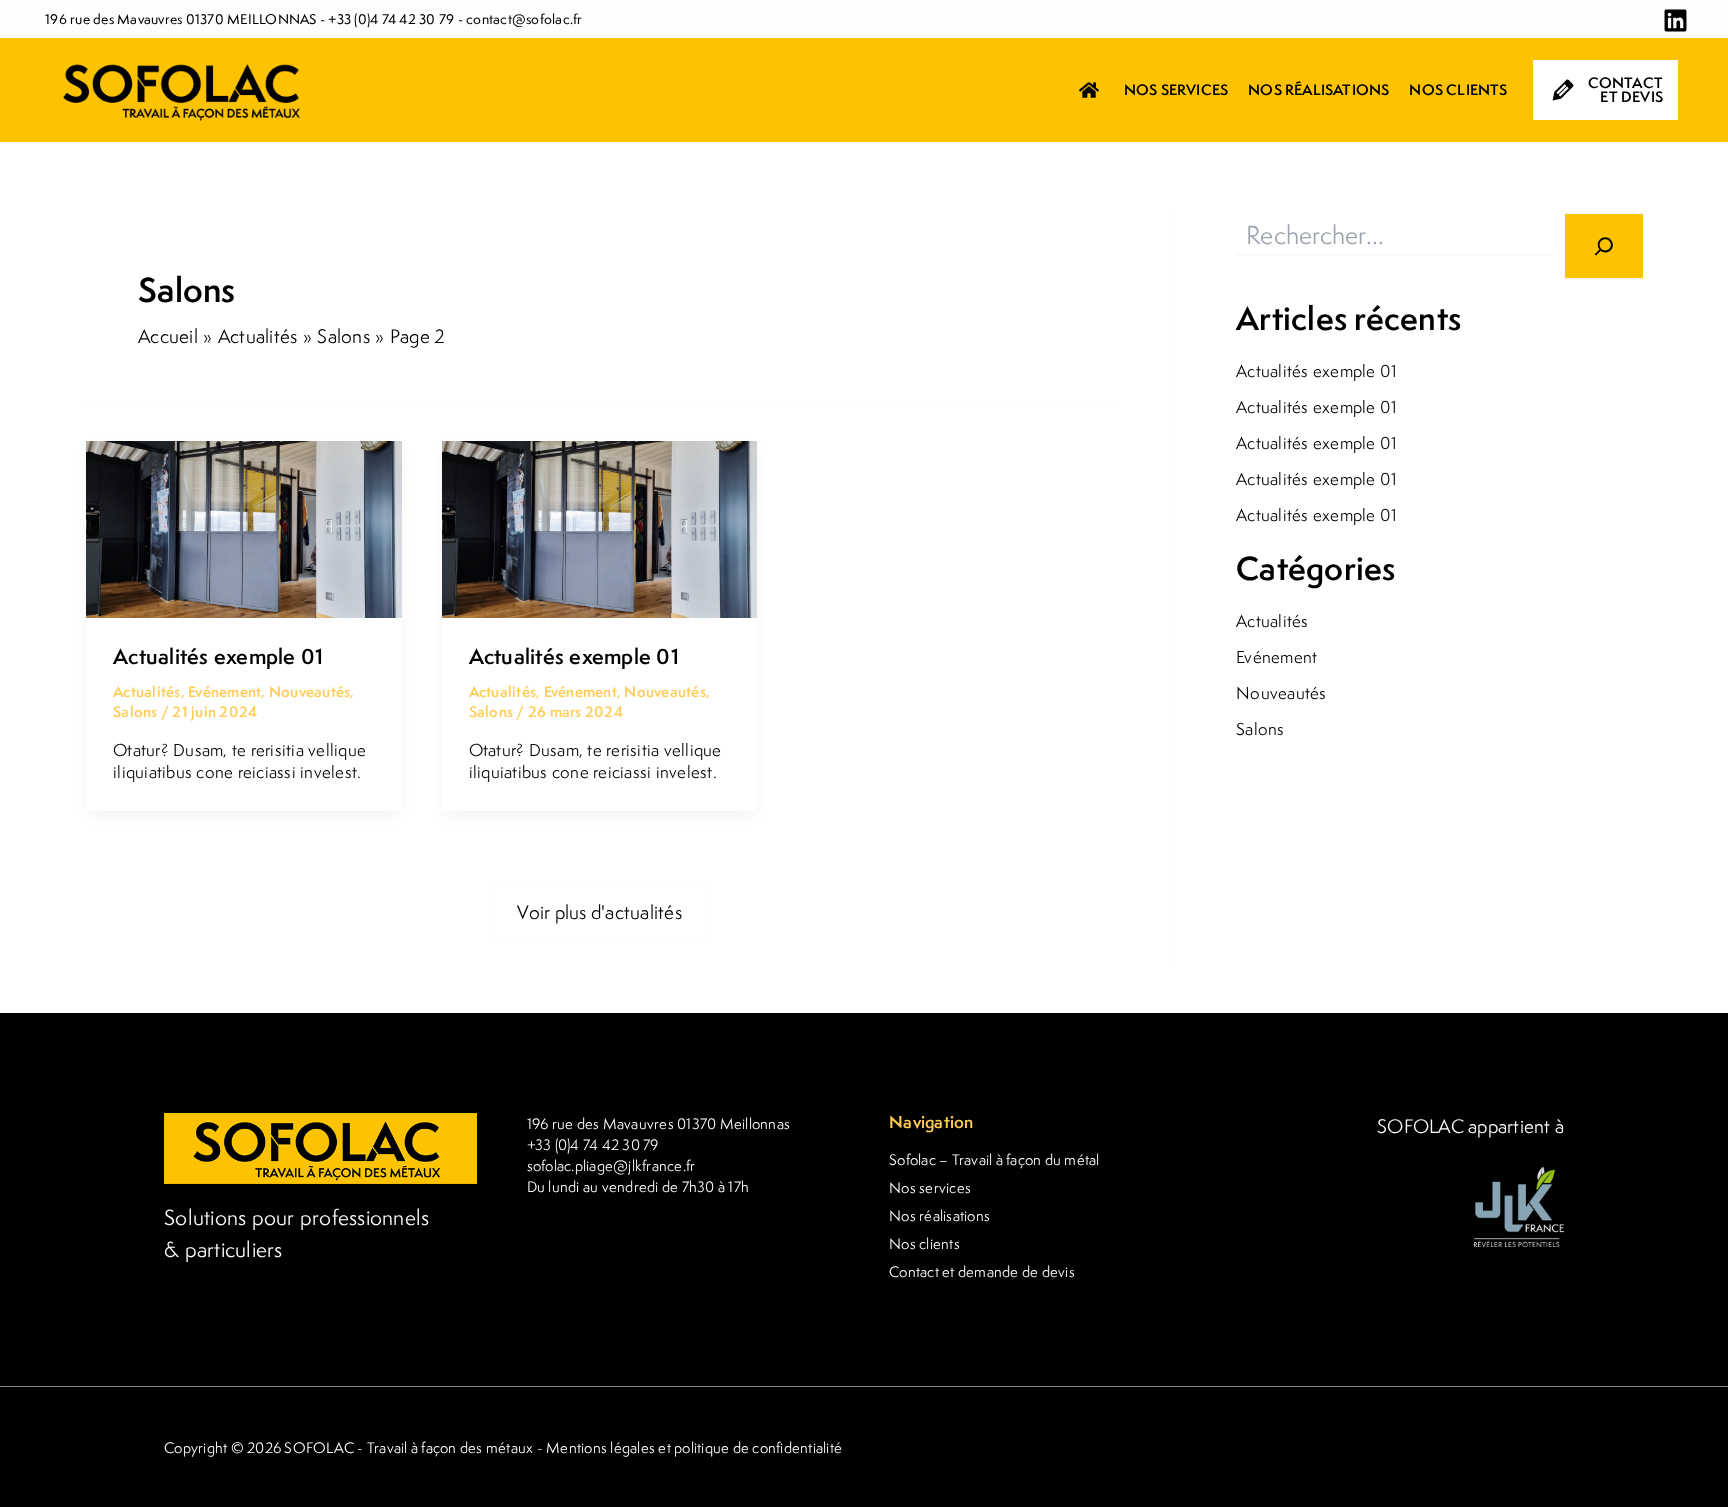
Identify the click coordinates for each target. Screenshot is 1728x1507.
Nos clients (924, 1243)
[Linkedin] (1675, 20)
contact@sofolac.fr (524, 19)
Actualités (147, 691)
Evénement (224, 691)
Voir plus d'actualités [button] (599, 912)
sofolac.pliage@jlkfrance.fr (611, 1165)
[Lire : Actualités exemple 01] (244, 527)
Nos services (930, 1187)
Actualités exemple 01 (218, 656)
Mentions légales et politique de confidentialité (694, 1447)
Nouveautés (310, 691)
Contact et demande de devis (982, 1271)
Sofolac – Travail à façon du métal (994, 1159)
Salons (135, 711)
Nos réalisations (939, 1215)
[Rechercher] (1604, 246)
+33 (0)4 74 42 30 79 (391, 19)
